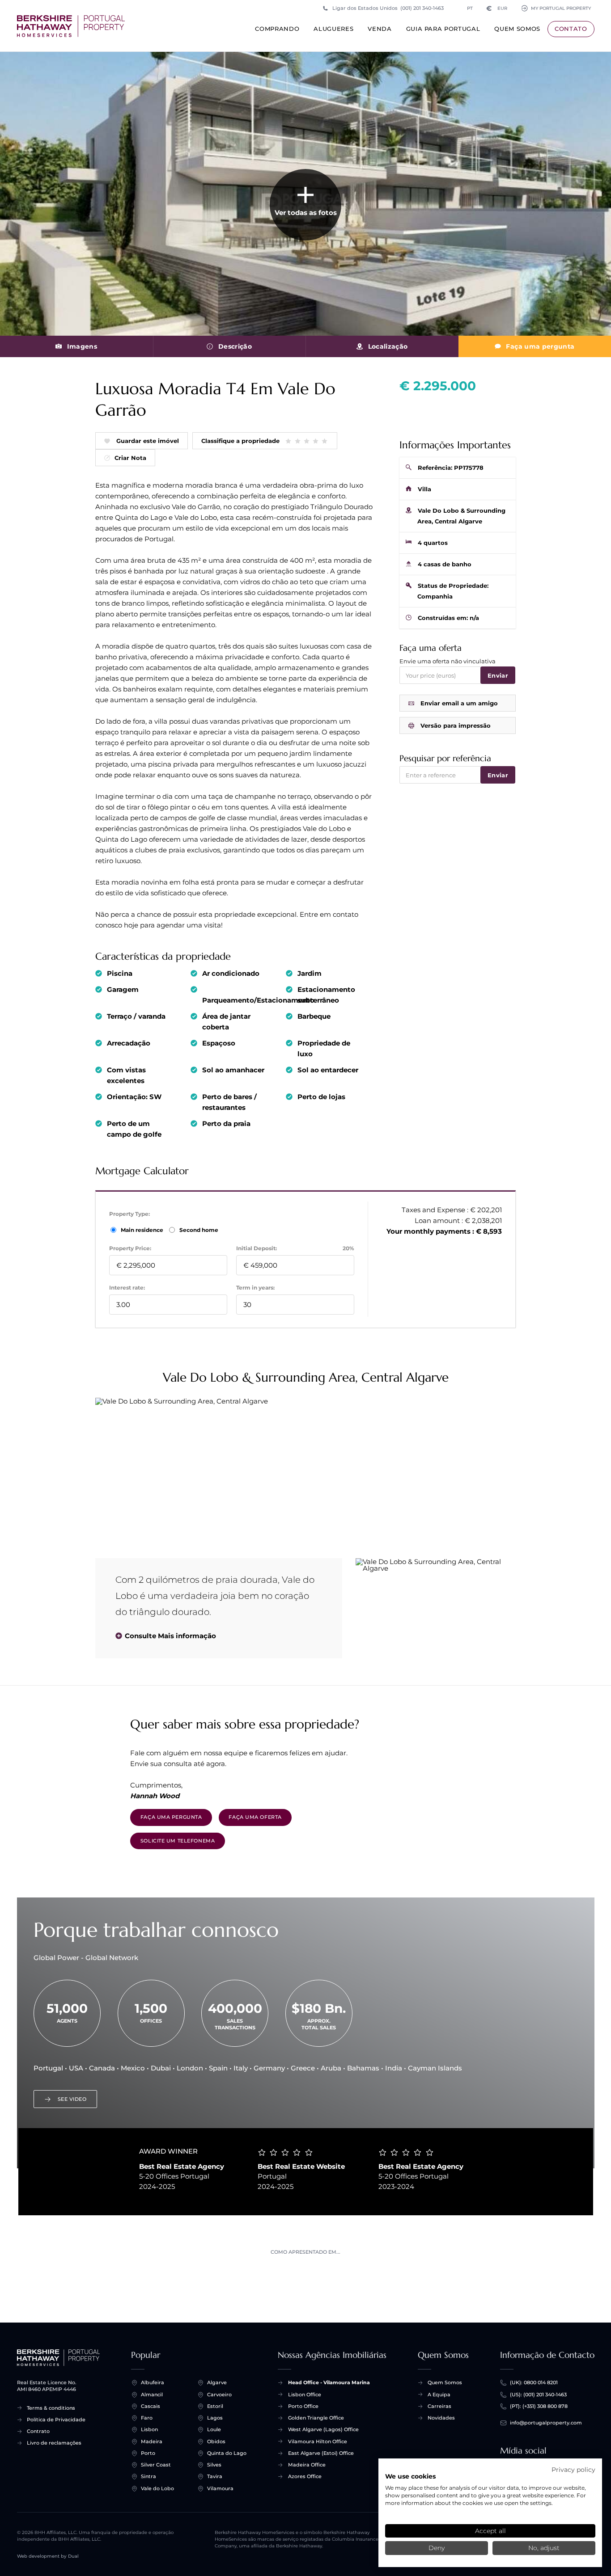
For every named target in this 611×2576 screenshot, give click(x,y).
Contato (571, 29)
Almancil (152, 2395)
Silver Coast (156, 2465)
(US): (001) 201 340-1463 (538, 2395)
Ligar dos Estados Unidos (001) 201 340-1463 (388, 8)
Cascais (151, 2406)
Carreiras (439, 2406)
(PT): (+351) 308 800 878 (539, 2406)
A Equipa (439, 2395)
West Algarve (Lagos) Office (323, 2429)
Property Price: (130, 1248)
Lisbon (149, 2429)
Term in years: (255, 1288)
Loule (214, 2429)
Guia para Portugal (443, 29)
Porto (148, 2453)
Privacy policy (573, 2470)
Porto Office (303, 2406)
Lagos (215, 2418)
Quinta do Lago (227, 2453)
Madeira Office (307, 2465)
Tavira (215, 2476)
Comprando (277, 29)
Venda (380, 29)
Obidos (216, 2441)
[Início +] (71, 26)
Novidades (441, 2418)
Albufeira (153, 2382)
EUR (497, 8)
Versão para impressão (456, 725)
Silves (214, 2465)
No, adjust (544, 2548)
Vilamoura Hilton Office (318, 2441)
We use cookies (410, 2476)
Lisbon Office (305, 2395)
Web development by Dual (48, 2556)
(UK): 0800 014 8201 (534, 2382)
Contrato (38, 2431)
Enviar (498, 675)
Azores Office (305, 2476)
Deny (437, 2548)
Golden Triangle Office (316, 2418)
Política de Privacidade (56, 2420)
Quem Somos (517, 29)
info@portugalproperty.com (546, 2423)
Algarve (217, 2382)
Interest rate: (127, 1288)
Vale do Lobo (157, 2488)
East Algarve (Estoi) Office (321, 2453)
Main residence (143, 1230)
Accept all (490, 2531)
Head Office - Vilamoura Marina (329, 2382)
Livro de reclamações (54, 2443)
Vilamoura (220, 2488)
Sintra (149, 2476)
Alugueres (333, 29)
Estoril (215, 2406)
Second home (198, 1230)
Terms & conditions (51, 2408)
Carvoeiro (219, 2395)
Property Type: (129, 1214)
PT (470, 8)
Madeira (152, 2441)
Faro (147, 2418)
